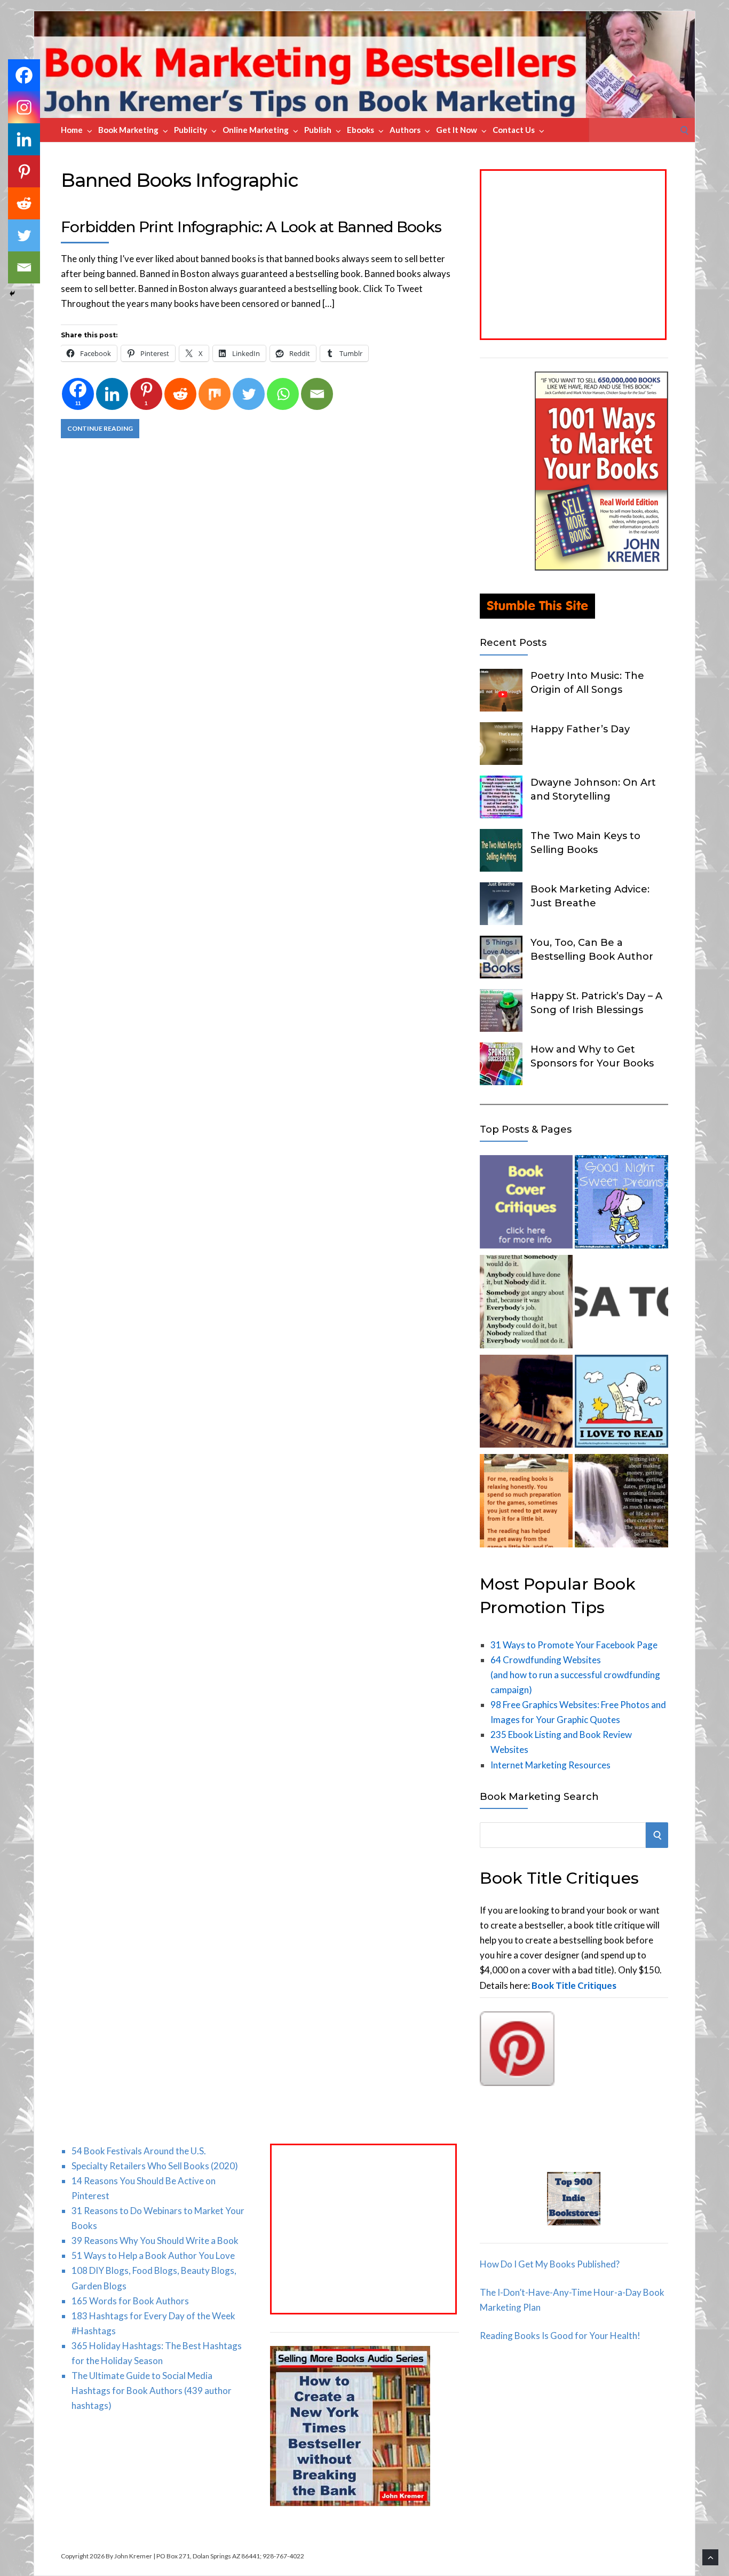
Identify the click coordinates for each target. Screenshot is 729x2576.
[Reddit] (180, 394)
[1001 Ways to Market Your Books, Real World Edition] (601, 567)
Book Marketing (128, 130)
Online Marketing (256, 130)
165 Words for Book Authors (130, 2301)
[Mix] (215, 394)
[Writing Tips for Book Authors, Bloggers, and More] (621, 1503)
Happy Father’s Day (580, 729)
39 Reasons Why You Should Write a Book (155, 2241)
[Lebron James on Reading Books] (526, 1503)
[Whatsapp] (283, 394)
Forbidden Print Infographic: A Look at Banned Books (251, 227)
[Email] (317, 394)
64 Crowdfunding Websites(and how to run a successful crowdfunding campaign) (575, 1675)
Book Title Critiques (574, 1985)
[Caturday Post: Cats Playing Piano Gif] (526, 1404)
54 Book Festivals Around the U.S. (139, 2151)
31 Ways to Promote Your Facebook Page (574, 1645)
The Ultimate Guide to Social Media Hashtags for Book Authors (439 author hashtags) (152, 2391)
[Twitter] (249, 394)
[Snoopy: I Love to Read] (621, 1404)
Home (72, 130)
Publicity (191, 130)
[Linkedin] (112, 394)
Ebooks (360, 130)
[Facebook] (24, 75)
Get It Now (457, 130)
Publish (318, 130)
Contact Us (514, 130)
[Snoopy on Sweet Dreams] (621, 1204)
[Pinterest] (24, 171)
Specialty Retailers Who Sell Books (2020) (155, 2166)
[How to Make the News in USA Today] (621, 1304)
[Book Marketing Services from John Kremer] (526, 1204)
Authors (405, 130)
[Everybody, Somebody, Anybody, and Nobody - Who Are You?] (526, 1304)
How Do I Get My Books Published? (550, 2264)
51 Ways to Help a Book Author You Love (153, 2255)
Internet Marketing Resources (550, 1765)
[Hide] (12, 294)
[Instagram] (24, 107)
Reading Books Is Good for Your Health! (560, 2336)
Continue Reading (100, 428)
